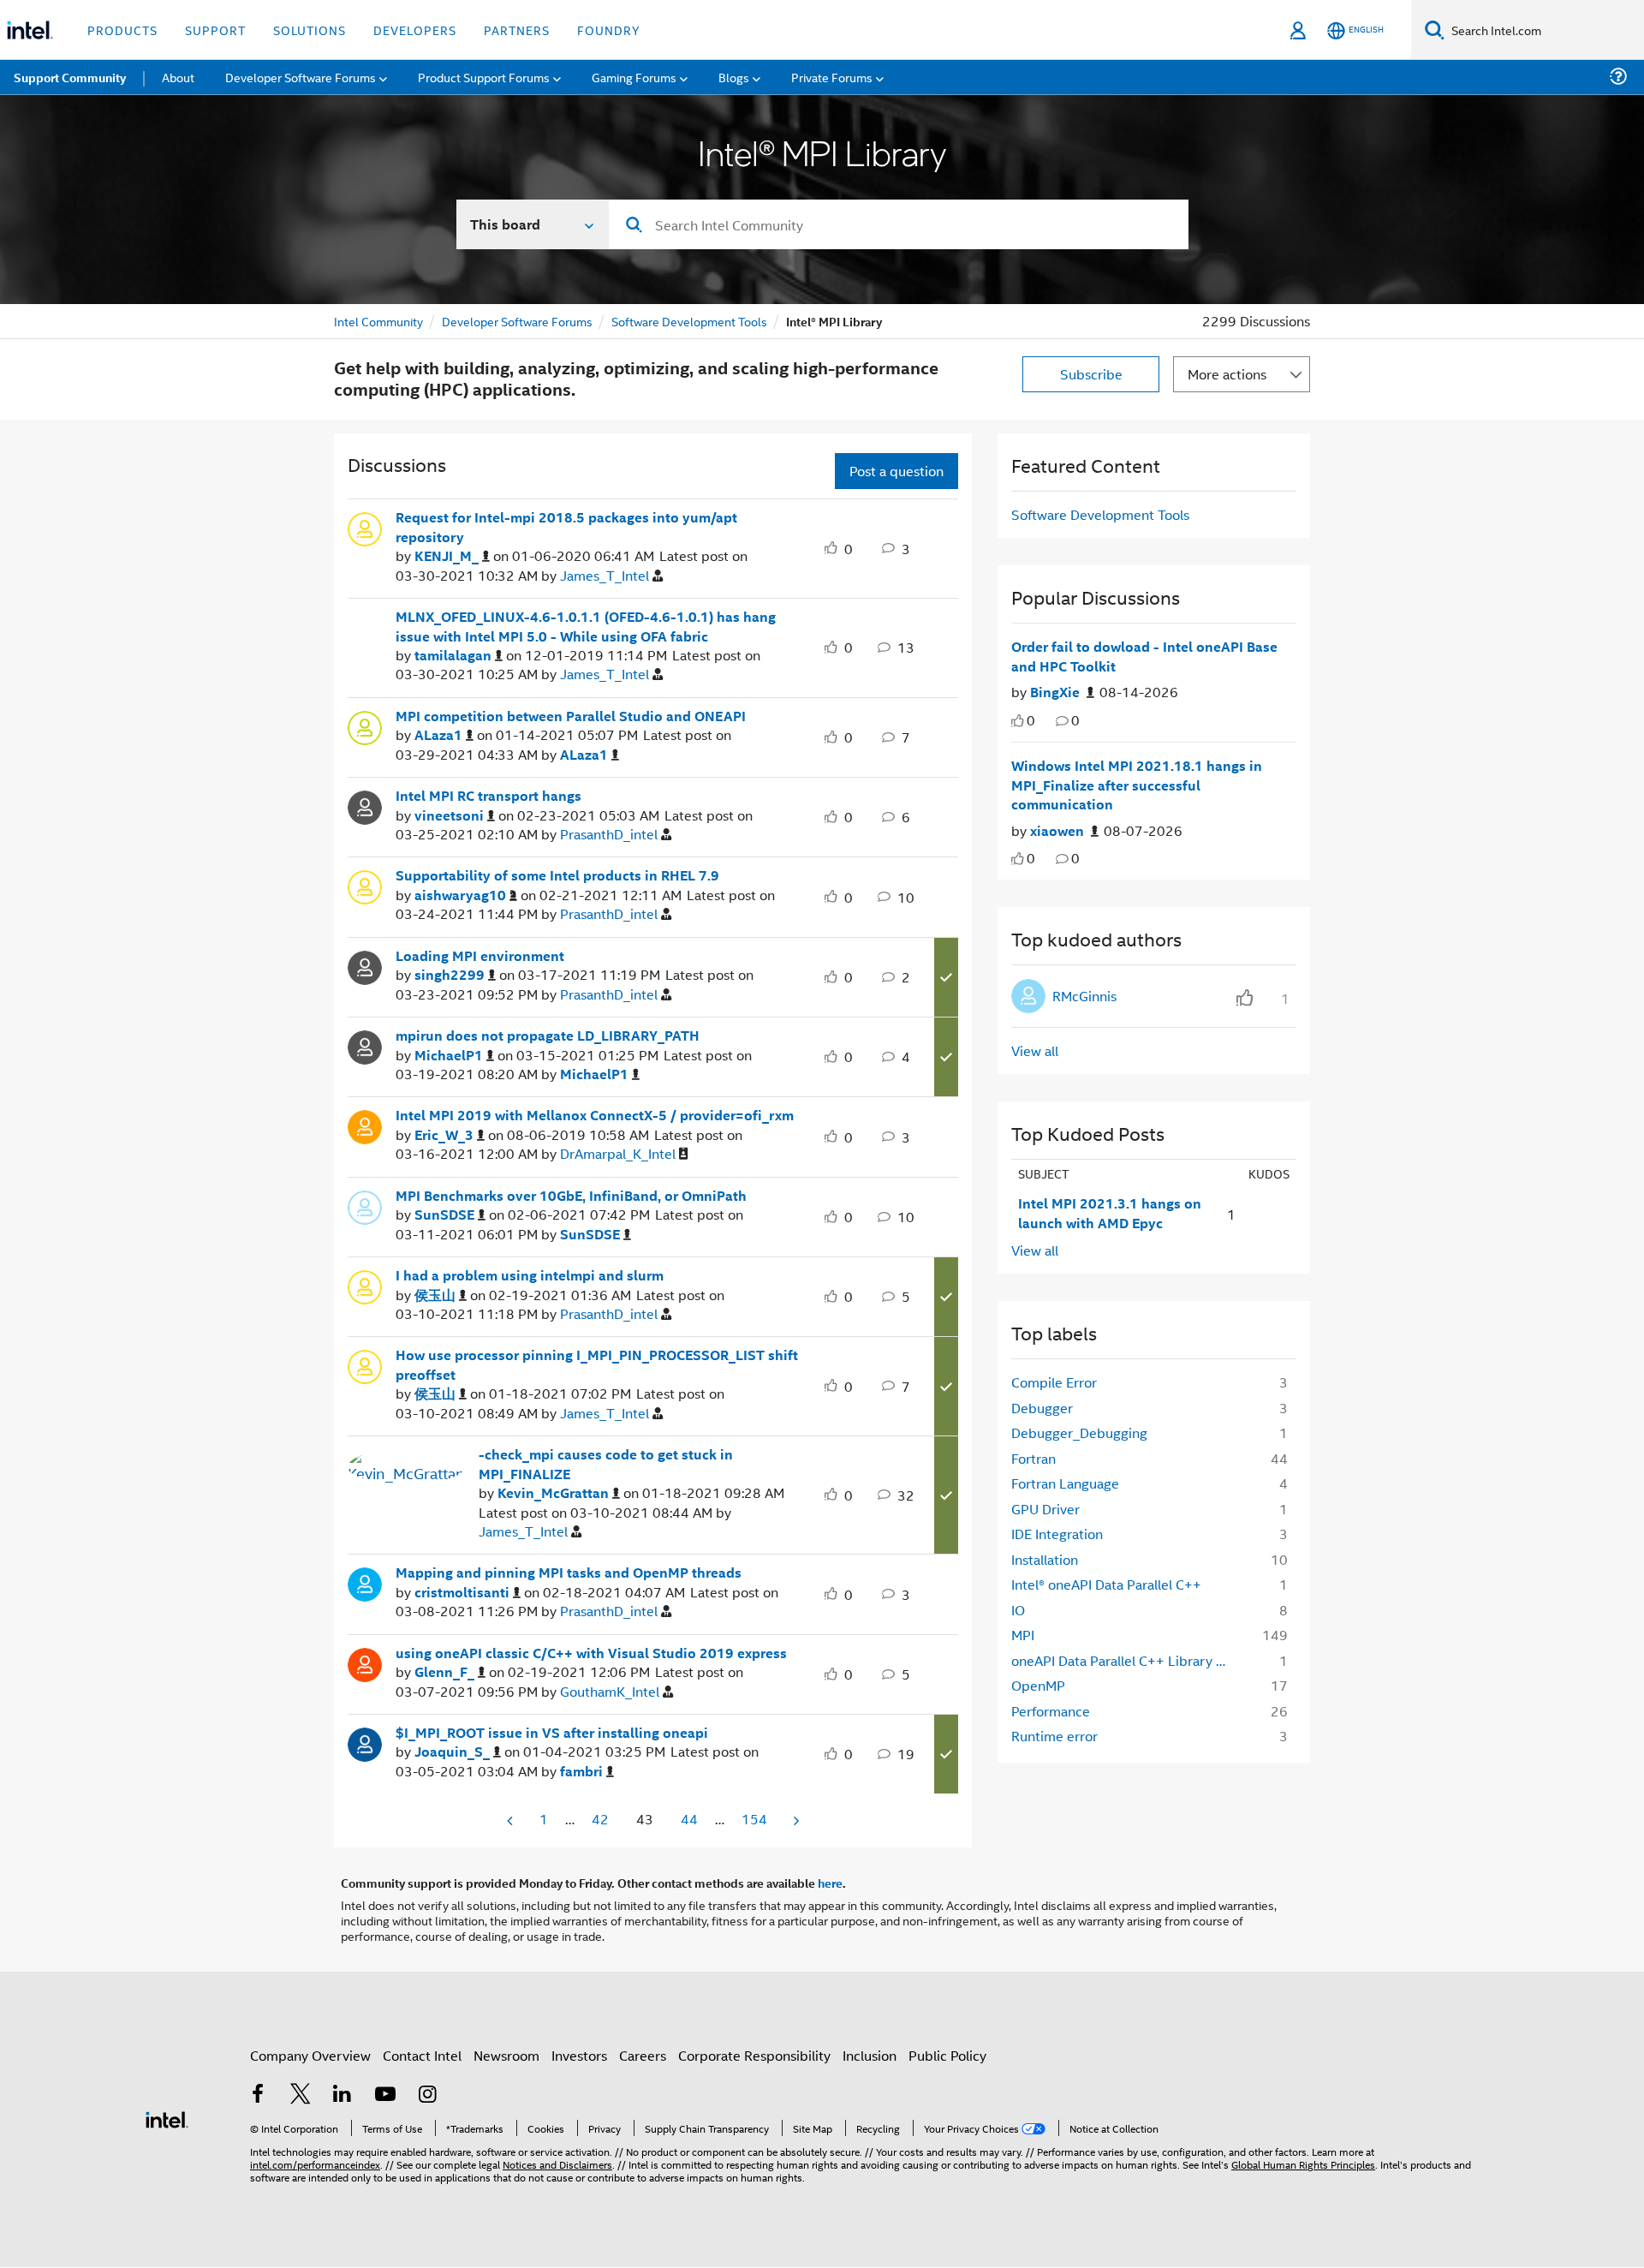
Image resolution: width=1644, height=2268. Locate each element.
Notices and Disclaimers (557, 2164)
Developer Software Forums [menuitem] (301, 77)
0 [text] (1031, 720)
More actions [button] (1227, 374)
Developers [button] (415, 30)
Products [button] (122, 30)
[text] (1018, 721)
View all (1035, 1050)
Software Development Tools (689, 321)
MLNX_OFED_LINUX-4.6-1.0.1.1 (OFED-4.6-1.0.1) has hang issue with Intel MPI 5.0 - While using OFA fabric (586, 627)
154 (754, 1819)
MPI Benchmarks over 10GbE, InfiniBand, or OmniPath (571, 1196)
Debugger (1042, 1408)
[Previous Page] (511, 1820)
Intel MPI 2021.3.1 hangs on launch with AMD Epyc (1110, 1213)
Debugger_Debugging (1079, 1432)
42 (600, 1819)
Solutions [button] (310, 30)
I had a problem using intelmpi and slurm (530, 1275)
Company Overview (310, 2055)
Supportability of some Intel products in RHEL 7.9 (557, 875)
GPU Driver (1045, 1509)
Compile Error (1054, 1382)
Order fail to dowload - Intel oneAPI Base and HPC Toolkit (1144, 657)
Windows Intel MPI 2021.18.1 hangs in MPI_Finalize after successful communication (1137, 785)
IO (1018, 1610)
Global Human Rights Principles (1303, 2164)
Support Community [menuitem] (70, 77)
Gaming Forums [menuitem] (634, 77)
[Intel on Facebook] (258, 2095)
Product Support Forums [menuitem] (484, 77)
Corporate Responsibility (754, 2055)
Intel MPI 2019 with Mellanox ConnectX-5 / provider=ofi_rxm (595, 1115)
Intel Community (378, 321)
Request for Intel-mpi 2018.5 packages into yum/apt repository (566, 527)
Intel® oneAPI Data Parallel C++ (1106, 1584)
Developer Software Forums (517, 321)
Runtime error (1054, 1736)
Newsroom (506, 2055)
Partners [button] (517, 30)
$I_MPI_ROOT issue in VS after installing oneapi (552, 1733)
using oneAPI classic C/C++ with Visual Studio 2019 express (591, 1653)
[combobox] (899, 224)
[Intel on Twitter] (301, 2095)
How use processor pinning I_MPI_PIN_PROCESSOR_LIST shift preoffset (597, 1365)
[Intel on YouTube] (385, 2095)
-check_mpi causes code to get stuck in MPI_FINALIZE (606, 1464)
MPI (1023, 1635)
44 (689, 1819)
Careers (643, 2055)
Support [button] (215, 30)
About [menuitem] (178, 77)
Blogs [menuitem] (734, 77)
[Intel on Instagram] (427, 2095)
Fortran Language (1065, 1483)
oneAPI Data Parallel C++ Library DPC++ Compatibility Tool (1127, 1660)
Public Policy (947, 2055)
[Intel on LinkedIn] (342, 2095)
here (830, 1883)
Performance (1051, 1711)
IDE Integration (1057, 1534)
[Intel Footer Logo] (167, 2118)
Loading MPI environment (480, 956)
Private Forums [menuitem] (832, 77)
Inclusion (870, 2055)
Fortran (1033, 1458)
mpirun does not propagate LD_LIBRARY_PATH (548, 1036)
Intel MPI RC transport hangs (488, 796)
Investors (579, 2055)
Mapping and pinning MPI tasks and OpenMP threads (569, 1573)
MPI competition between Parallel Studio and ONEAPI (571, 716)
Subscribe (1091, 374)
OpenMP (1038, 1685)
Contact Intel (422, 2055)
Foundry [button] (609, 30)
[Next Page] (795, 1820)
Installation (1045, 1559)
